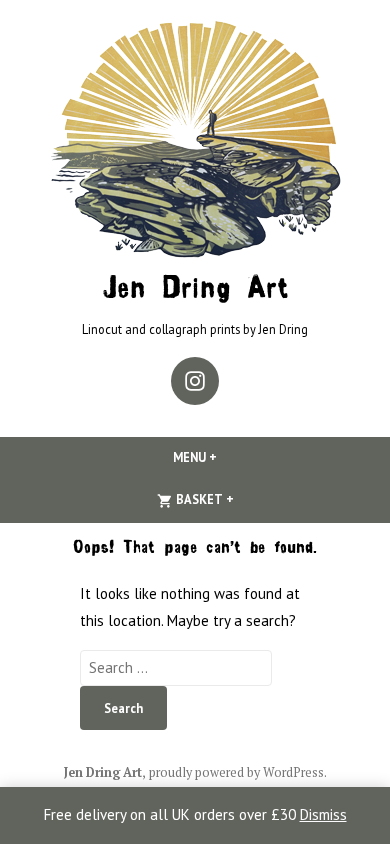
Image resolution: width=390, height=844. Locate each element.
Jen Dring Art (195, 290)
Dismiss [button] (323, 814)
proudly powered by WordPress (236, 772)
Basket (237, 499)
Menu (229, 457)
